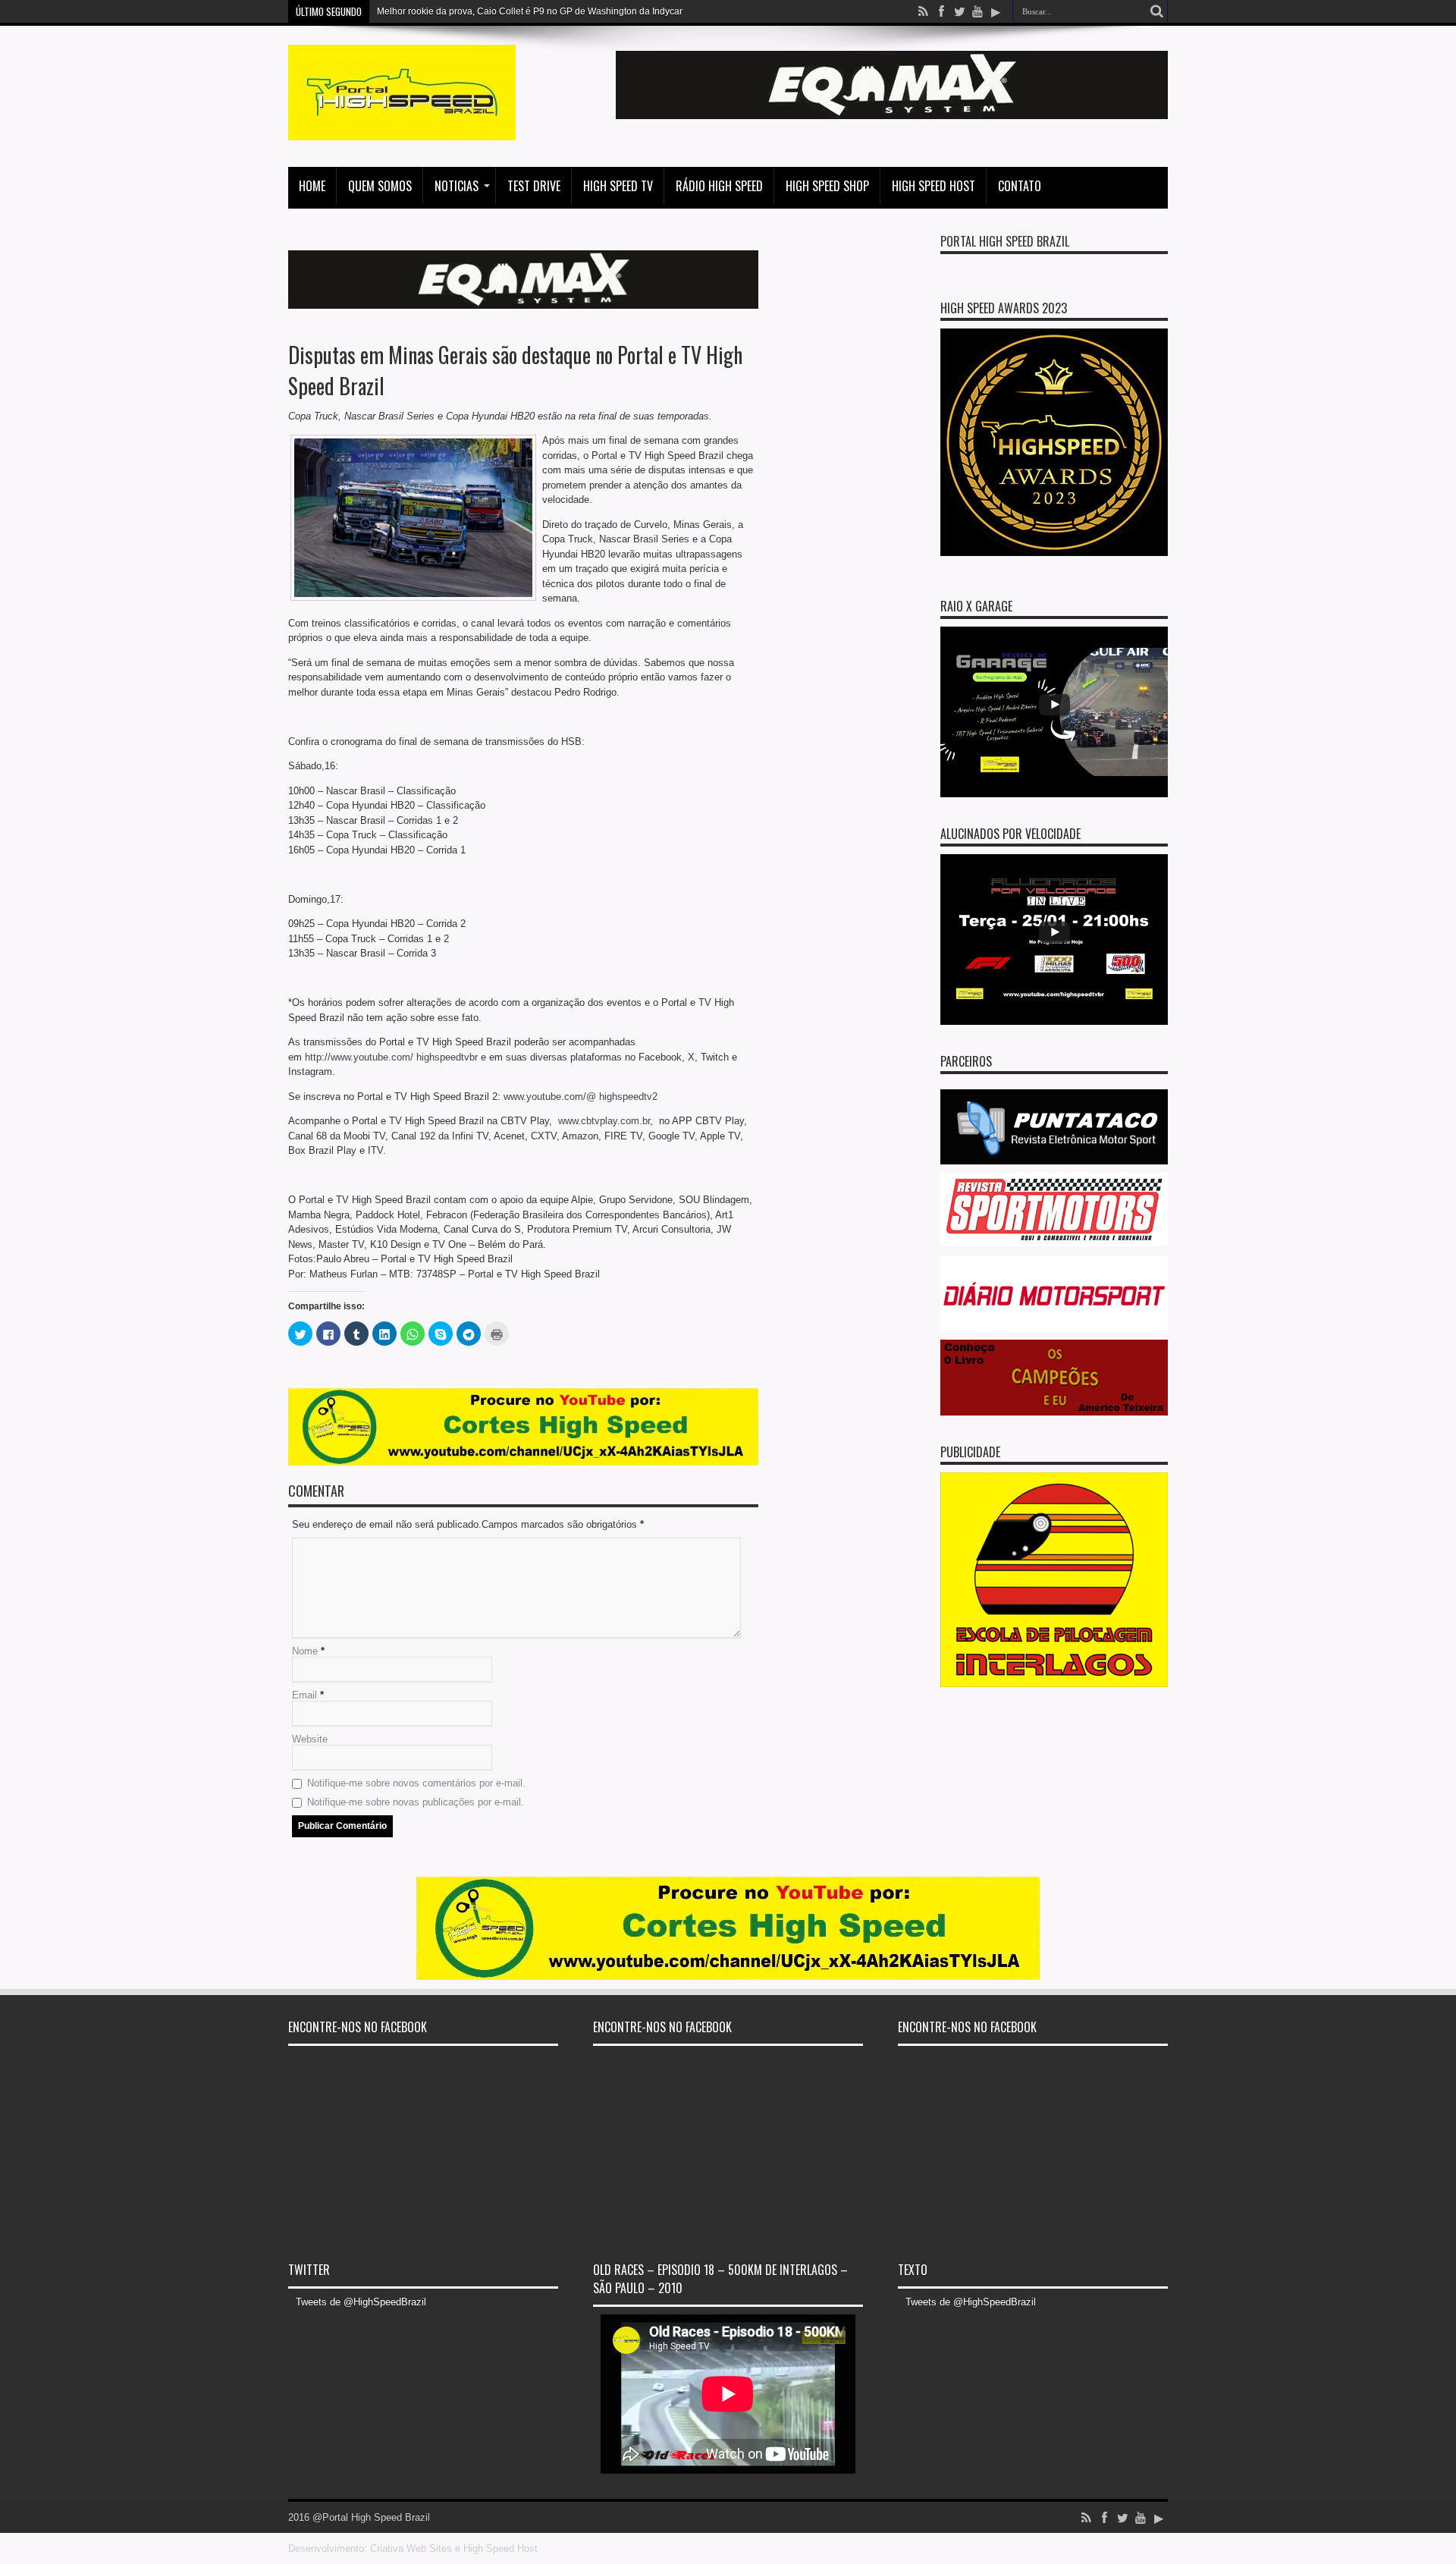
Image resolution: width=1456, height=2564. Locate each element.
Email (304, 1695)
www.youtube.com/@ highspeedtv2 (581, 1097)
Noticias (457, 186)
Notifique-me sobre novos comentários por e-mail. (416, 1783)
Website (310, 1739)
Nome (305, 1651)
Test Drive (534, 186)
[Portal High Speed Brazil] (402, 129)
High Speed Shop (827, 186)
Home (312, 186)
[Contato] (892, 116)
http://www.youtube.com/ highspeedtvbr (391, 1057)
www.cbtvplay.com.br (604, 1121)
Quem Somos (380, 186)
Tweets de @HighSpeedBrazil (361, 2302)
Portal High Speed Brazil (1005, 241)
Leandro (394, 11)
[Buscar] (1156, 11)
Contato (1020, 186)
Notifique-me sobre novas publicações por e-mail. (416, 1802)
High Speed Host (934, 186)
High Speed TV (618, 186)
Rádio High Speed (719, 186)
